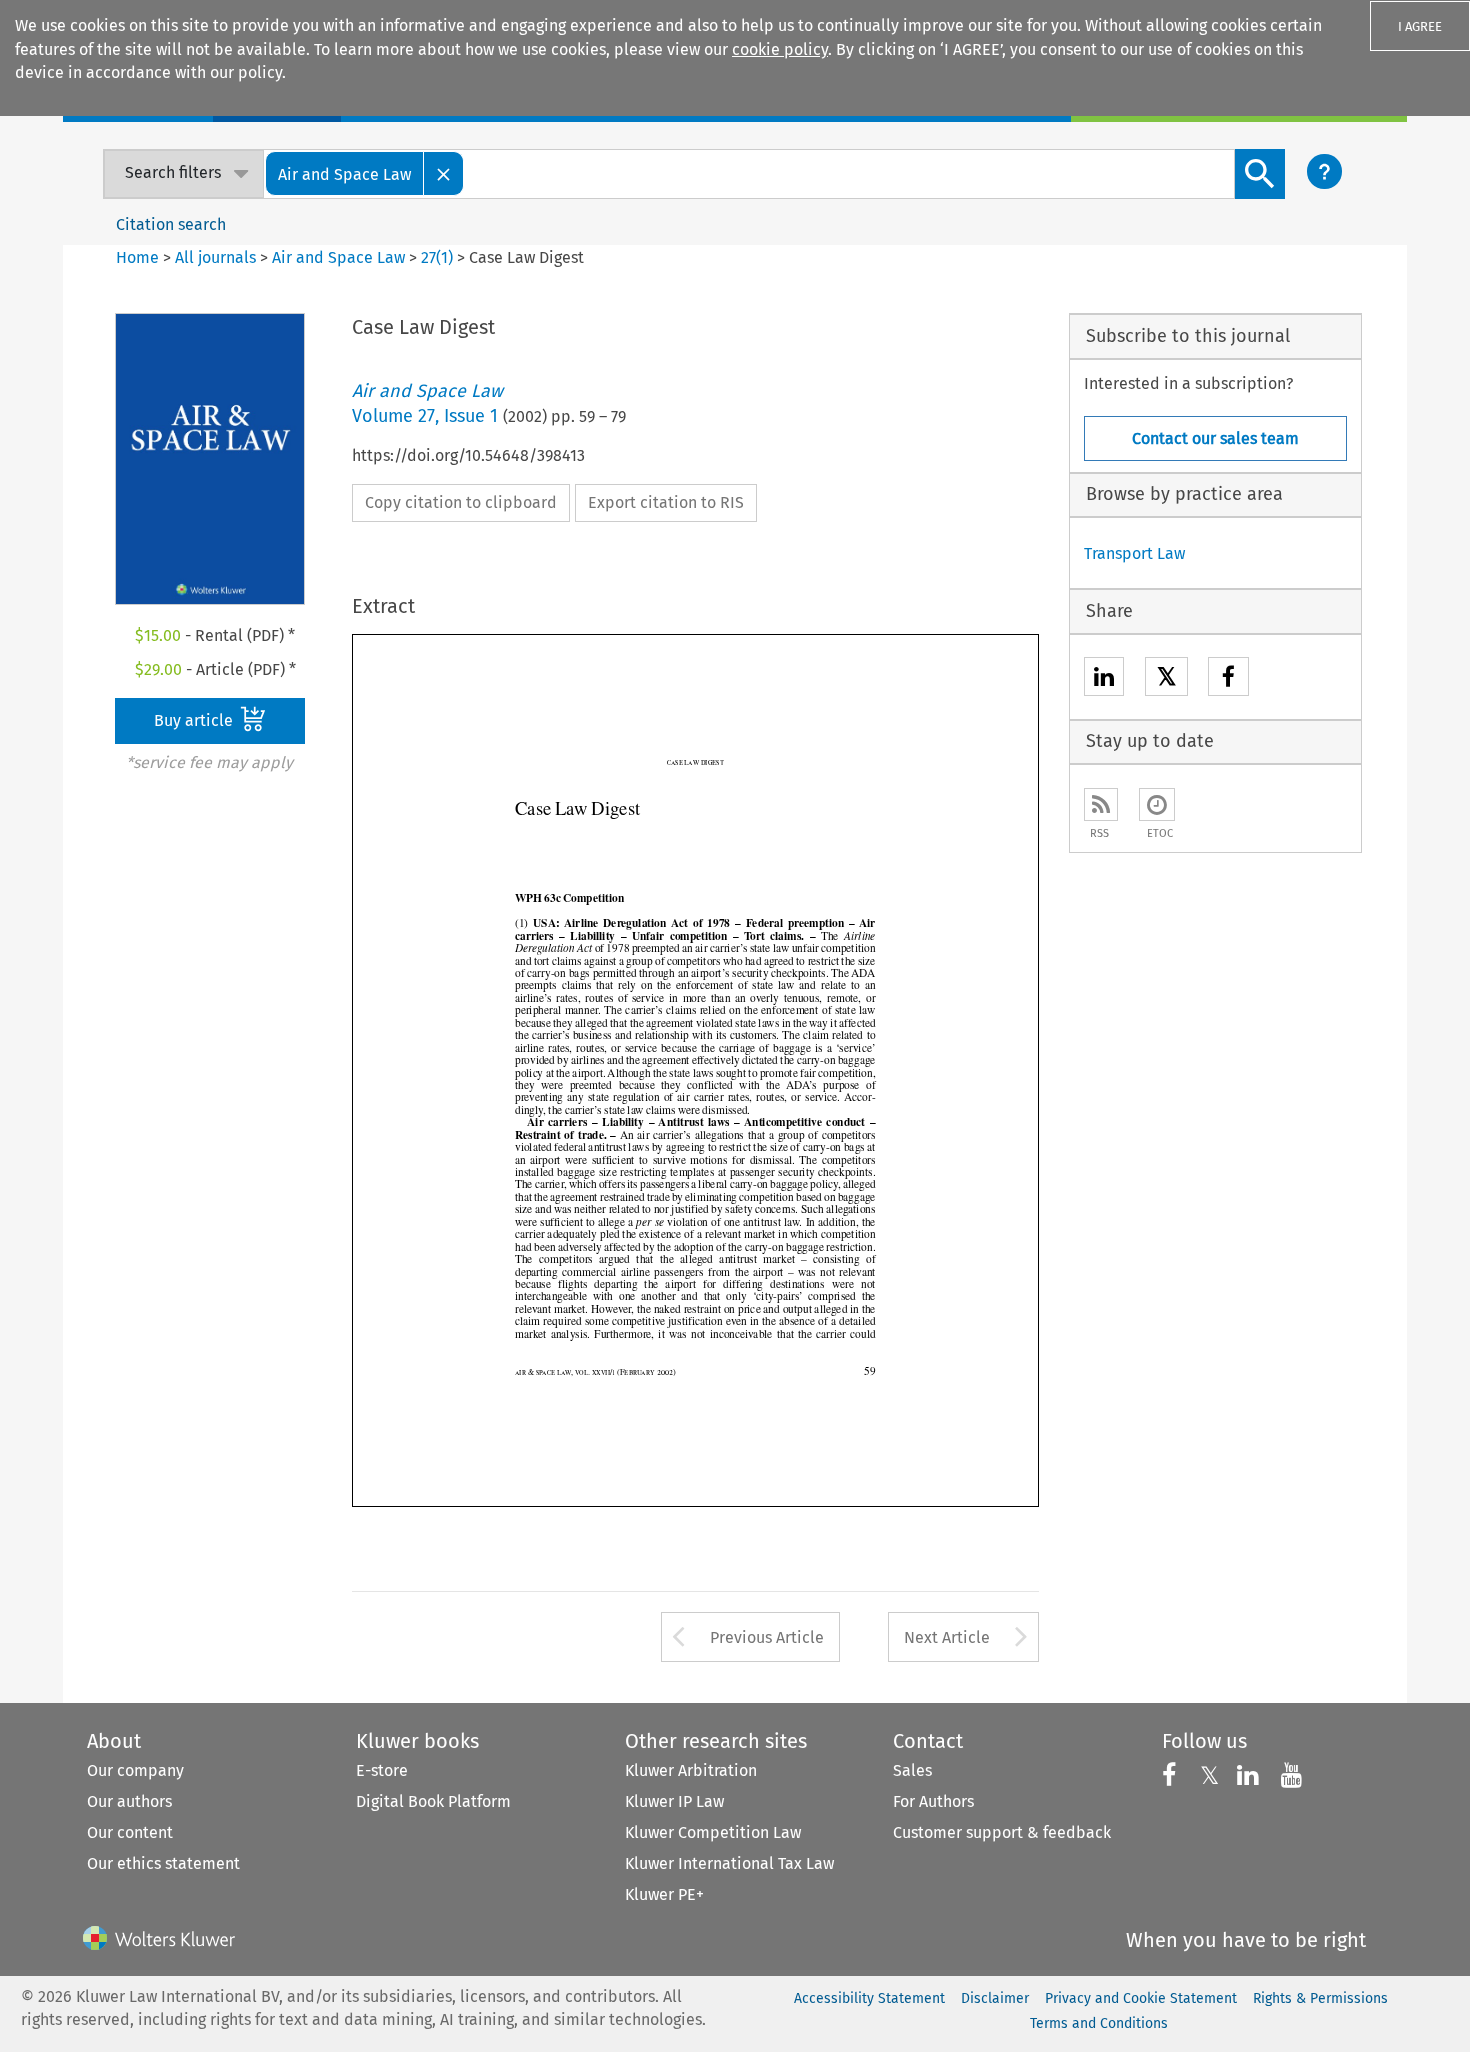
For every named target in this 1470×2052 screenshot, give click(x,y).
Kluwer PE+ (664, 1894)
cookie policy (780, 49)
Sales (912, 1770)
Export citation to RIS (666, 502)
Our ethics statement (163, 1863)
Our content (130, 1832)
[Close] (444, 173)
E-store (382, 1770)
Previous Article (767, 1637)
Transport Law (1134, 553)
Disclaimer (995, 1998)
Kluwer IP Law (674, 1801)
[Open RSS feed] (1101, 804)
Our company (135, 1770)
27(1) (437, 257)
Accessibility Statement (869, 1998)
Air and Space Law (338, 257)
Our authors (129, 1801)
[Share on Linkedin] (1104, 679)
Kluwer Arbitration (691, 1770)
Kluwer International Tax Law (729, 1863)
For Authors (933, 1801)
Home (137, 257)
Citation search (171, 224)
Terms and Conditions (1099, 2023)
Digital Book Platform (433, 1801)
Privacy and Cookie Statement (1141, 1998)
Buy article (195, 720)
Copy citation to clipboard (461, 502)
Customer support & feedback (1002, 1832)
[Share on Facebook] (1228, 679)
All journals (217, 257)
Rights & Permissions (1320, 1998)
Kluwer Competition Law (713, 1832)
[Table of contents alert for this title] (1157, 804)
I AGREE (1420, 26)
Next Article (947, 1637)
